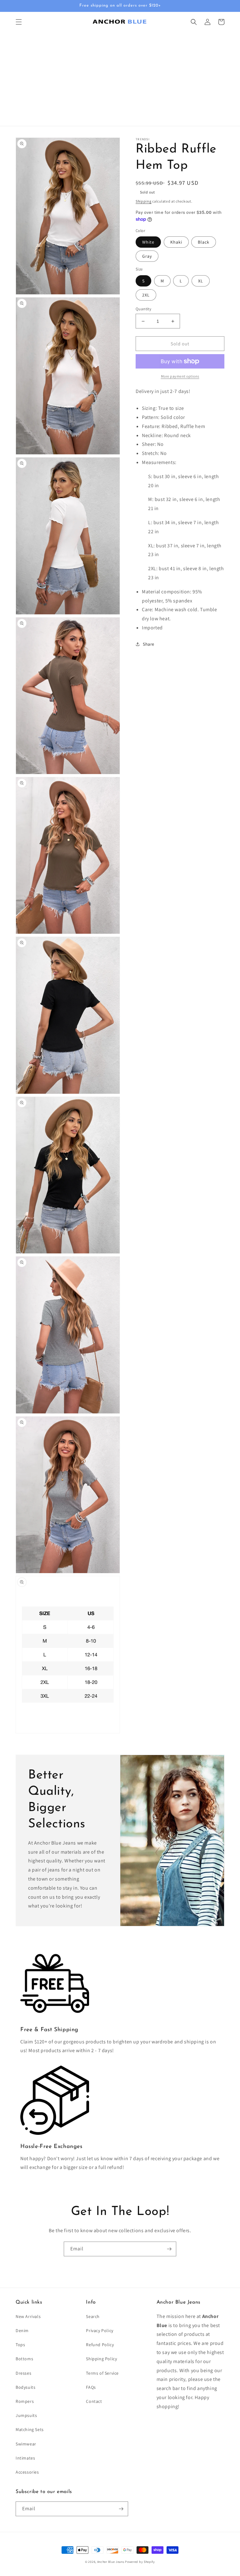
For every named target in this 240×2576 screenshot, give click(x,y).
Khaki (176, 242)
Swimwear (26, 2444)
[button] (19, 22)
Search (93, 2316)
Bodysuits (25, 2387)
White (148, 242)
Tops (20, 2345)
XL (201, 281)
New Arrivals (28, 2316)
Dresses (23, 2373)
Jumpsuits (26, 2415)
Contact (94, 2401)
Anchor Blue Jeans (111, 2562)
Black (204, 242)
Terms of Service (102, 2373)
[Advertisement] (120, 79)
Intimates (25, 2458)
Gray (147, 256)
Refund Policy (100, 2345)
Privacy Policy (100, 2331)
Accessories (27, 2472)
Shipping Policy (101, 2359)
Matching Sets (30, 2429)
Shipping (144, 201)
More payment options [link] (180, 376)
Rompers (25, 2401)
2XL (146, 295)
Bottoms (24, 2359)
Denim (22, 2331)
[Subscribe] (169, 2249)
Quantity (143, 309)
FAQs (91, 2387)
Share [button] (149, 644)
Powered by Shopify (140, 2562)
